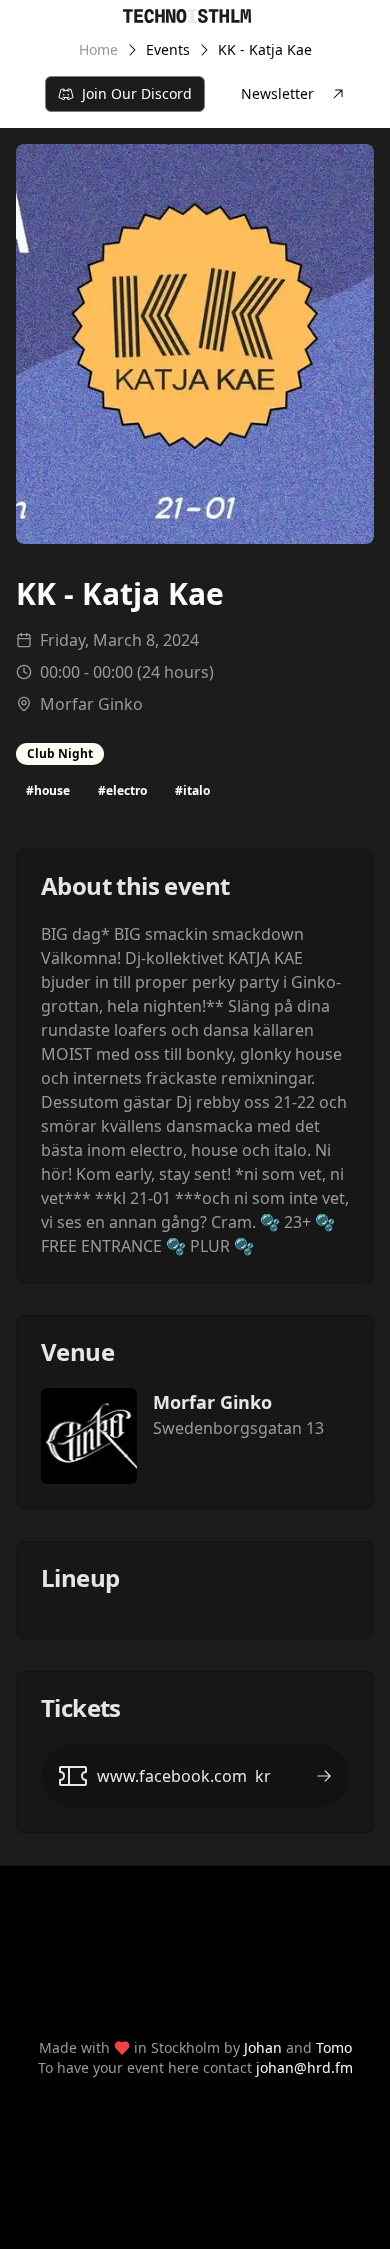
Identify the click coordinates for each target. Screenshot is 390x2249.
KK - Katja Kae (265, 49)
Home (98, 49)
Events (168, 49)
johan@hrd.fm (304, 2067)
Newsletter (277, 93)
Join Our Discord (137, 93)
